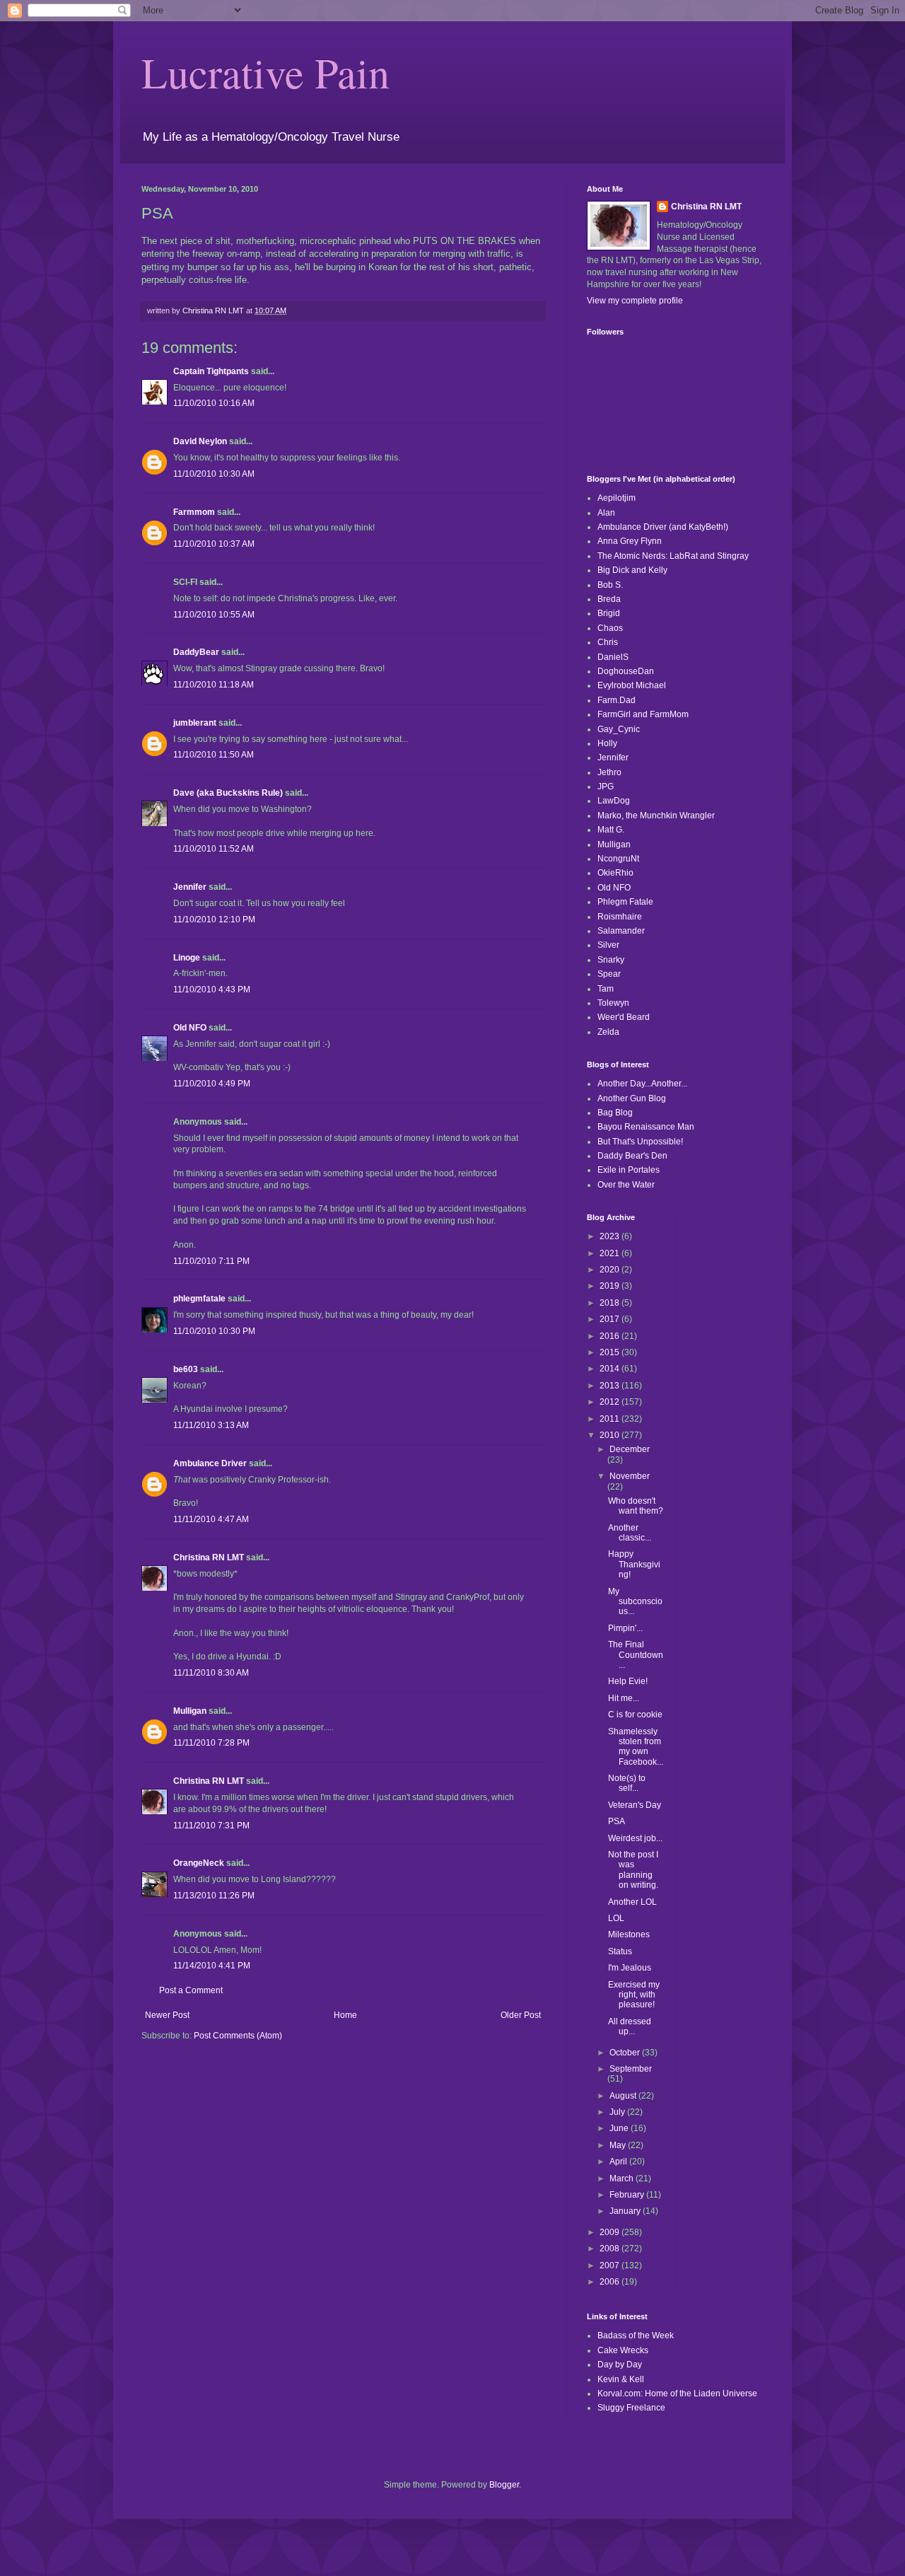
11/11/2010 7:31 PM (211, 1826)
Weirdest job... (635, 1838)
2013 (611, 1386)
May (619, 2145)
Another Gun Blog (632, 1098)
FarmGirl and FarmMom (643, 714)
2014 (611, 1369)
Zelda (608, 1032)
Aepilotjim (617, 498)
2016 (611, 1336)
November (630, 1476)
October (626, 2053)
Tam (606, 989)
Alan (606, 513)
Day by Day (620, 2365)
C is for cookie (635, 1715)
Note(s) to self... (627, 1783)
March (623, 2178)
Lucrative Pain (265, 72)
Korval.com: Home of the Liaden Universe (677, 2394)
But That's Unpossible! (640, 1142)
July (618, 2112)
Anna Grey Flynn (630, 541)
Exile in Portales (629, 1170)
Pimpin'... (625, 1628)
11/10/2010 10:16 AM (214, 403)
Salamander (621, 931)
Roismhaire (620, 917)
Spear (609, 974)
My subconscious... (635, 1602)
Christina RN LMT (209, 1557)
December (630, 1449)
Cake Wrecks (623, 2350)
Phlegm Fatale (625, 902)
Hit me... (624, 1698)
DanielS (613, 657)
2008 (611, 2249)
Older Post (521, 2015)
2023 (611, 1236)
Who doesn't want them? (636, 1506)
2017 (611, 1319)
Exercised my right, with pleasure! (634, 1995)
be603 (186, 1369)
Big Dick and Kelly (632, 570)
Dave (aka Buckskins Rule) (228, 793)
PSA (617, 1821)
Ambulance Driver (210, 1463)
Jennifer (190, 887)
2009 (611, 2232)
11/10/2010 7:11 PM (211, 1261)
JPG (606, 787)
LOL (616, 1918)
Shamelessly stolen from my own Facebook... (636, 1747)
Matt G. (611, 830)
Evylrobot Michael (632, 685)
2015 (611, 1352)
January (626, 2211)
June (620, 2128)
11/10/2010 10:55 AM (214, 615)
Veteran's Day (635, 1805)
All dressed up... (630, 2026)
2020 (611, 1270)
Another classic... (630, 1533)
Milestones (629, 1934)
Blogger (504, 2485)
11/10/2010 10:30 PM (214, 1331)
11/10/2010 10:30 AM (214, 474)
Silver (608, 945)
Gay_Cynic (619, 729)
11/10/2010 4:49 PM (212, 1084)
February (628, 2195)
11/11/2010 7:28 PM (211, 1743)
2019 (611, 1286)
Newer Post (167, 2015)
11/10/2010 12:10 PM (214, 919)
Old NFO (190, 1028)
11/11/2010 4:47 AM (211, 1519)
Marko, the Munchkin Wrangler (656, 816)
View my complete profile (635, 301)
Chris (608, 642)
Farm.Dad (617, 700)
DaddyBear (196, 652)
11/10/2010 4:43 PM (212, 990)
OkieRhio (615, 873)
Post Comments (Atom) (238, 2036)
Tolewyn (613, 1003)
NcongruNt (618, 859)
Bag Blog (615, 1113)
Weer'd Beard (624, 1017)
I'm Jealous (630, 1968)
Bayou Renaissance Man (646, 1127)
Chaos (610, 628)
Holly (607, 743)
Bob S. (610, 585)
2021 (611, 1253)
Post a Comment (191, 1990)
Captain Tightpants (211, 371)
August (624, 2096)
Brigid (609, 613)
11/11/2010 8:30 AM (211, 1673)
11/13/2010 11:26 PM (214, 1896)
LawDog (614, 801)
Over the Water (626, 1185)
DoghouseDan (626, 671)
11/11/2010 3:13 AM (211, 1425)
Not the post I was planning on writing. (633, 1870)
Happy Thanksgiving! (634, 1564)
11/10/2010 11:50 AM (214, 755)
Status (620, 1951)
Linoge (187, 958)
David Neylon (200, 441)
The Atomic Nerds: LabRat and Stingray (673, 556)
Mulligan (190, 1711)
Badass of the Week (636, 2336)
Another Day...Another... (642, 1084)
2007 (611, 2265)
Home (345, 2015)
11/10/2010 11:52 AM (214, 849)
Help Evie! (628, 1681)
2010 (611, 1435)
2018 (611, 1303)
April (619, 2162)
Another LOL (632, 1902)
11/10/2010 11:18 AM (214, 685)
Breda (609, 599)
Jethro (609, 772)
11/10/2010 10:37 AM (214, 544)
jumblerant (195, 723)
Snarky (611, 960)
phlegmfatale (199, 1299)
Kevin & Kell (621, 2379)
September (631, 2069)
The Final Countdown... (636, 1655)
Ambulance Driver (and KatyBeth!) (663, 527)
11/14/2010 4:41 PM (212, 1966)
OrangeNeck (199, 1863)
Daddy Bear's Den (632, 1156)
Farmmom (194, 512)
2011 (611, 1419)
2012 (611, 1402)
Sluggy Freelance (631, 2408)
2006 (611, 2282)
